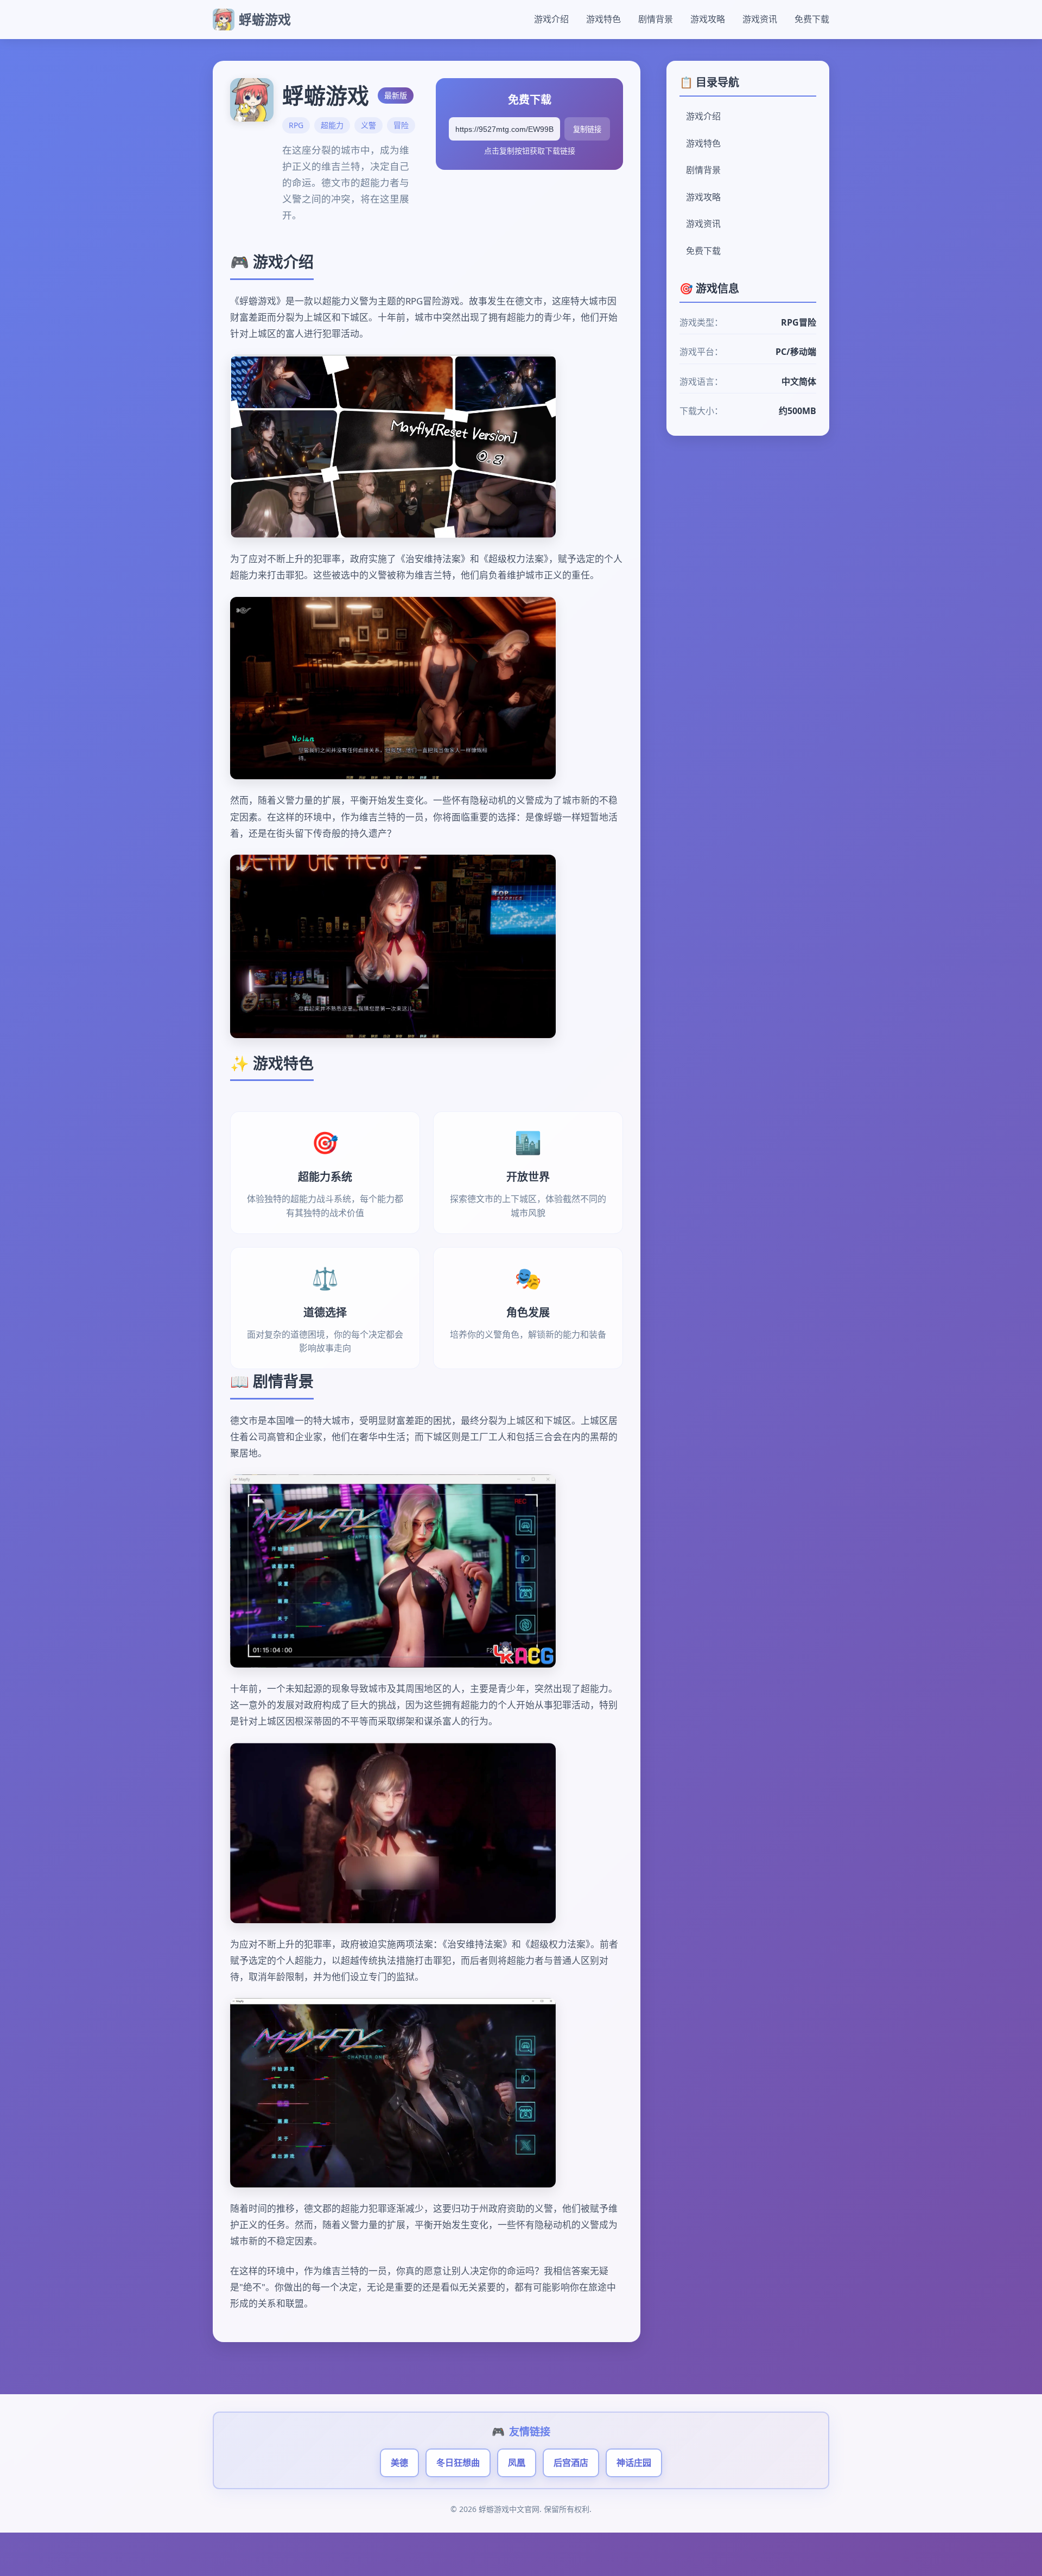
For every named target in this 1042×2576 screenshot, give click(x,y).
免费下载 (812, 19)
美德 (399, 2463)
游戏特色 (603, 19)
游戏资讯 (760, 19)
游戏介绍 (551, 19)
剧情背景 (656, 19)
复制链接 (587, 129)
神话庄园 (634, 2463)
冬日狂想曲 (458, 2463)
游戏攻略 (708, 19)
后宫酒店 (571, 2463)
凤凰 (517, 2463)
